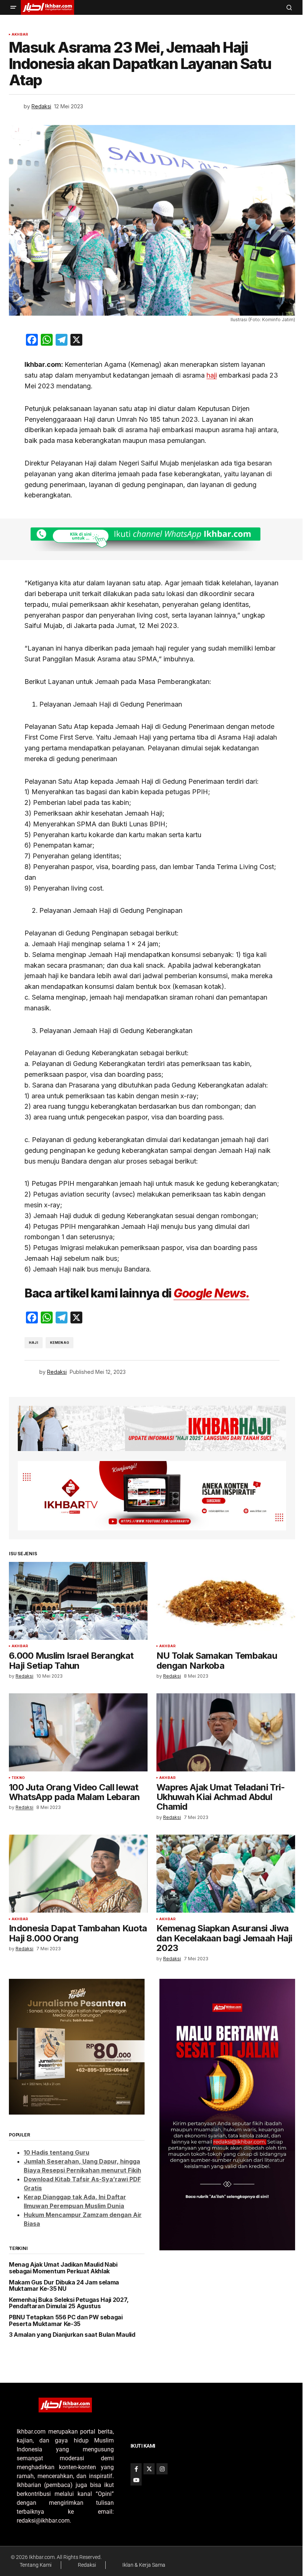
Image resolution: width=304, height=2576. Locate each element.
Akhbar (20, 34)
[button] (13, 7)
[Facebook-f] (136, 2469)
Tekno (18, 1778)
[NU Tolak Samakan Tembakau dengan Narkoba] (226, 1601)
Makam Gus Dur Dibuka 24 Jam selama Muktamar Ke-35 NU (64, 2286)
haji (212, 375)
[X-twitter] (149, 2469)
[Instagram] (162, 2469)
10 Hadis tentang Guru (57, 2152)
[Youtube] (136, 2480)
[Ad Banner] (152, 539)
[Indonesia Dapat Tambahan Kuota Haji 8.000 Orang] (78, 1873)
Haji (34, 1343)
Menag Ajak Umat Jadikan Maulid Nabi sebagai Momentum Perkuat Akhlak (63, 2268)
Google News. (212, 1293)
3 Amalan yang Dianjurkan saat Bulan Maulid (72, 2335)
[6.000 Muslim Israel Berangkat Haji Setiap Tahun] (78, 1601)
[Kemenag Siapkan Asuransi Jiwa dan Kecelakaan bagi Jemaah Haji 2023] (226, 1873)
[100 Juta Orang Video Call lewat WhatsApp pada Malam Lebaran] (78, 1732)
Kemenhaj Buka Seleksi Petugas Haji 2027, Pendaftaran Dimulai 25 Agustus (69, 2303)
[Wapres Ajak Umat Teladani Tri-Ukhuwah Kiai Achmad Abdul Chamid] (226, 1732)
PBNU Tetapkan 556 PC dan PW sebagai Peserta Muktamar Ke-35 (66, 2321)
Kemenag (60, 1343)
